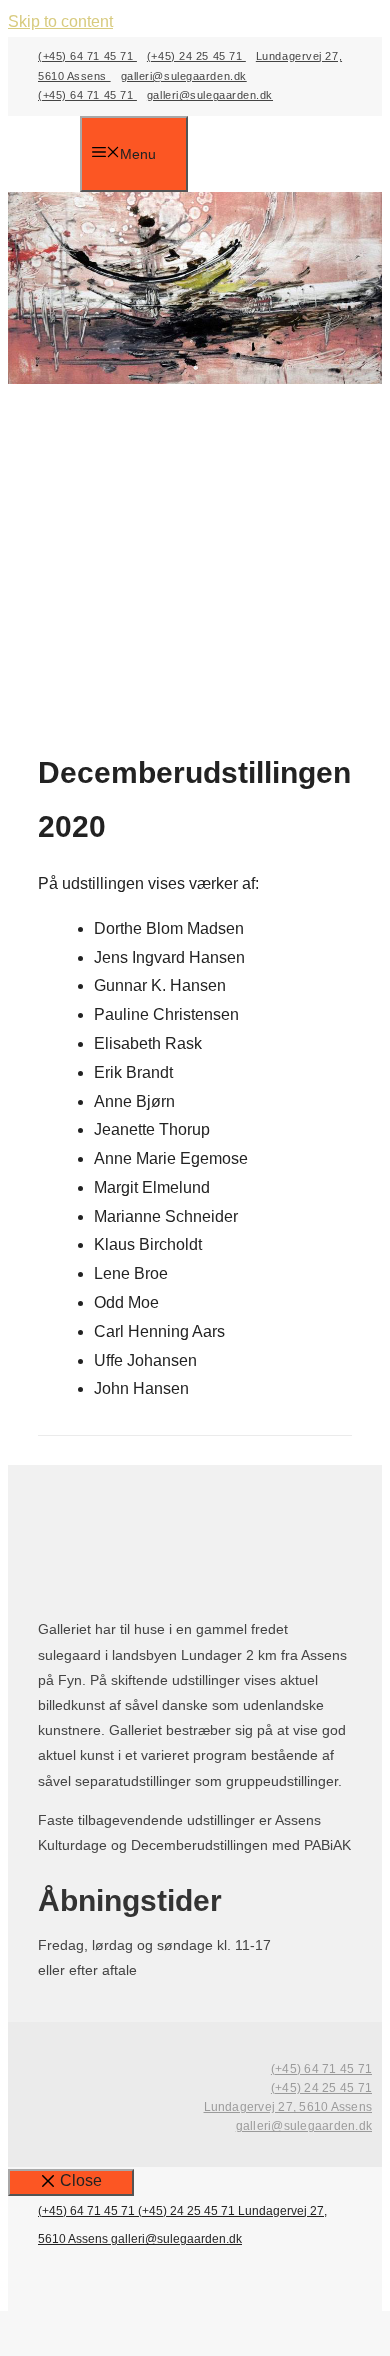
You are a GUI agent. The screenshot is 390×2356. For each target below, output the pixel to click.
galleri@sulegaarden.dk (184, 76)
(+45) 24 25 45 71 (196, 56)
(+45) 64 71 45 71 (87, 56)
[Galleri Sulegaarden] (59, 155)
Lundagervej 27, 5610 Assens (288, 2107)
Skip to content (60, 21)
